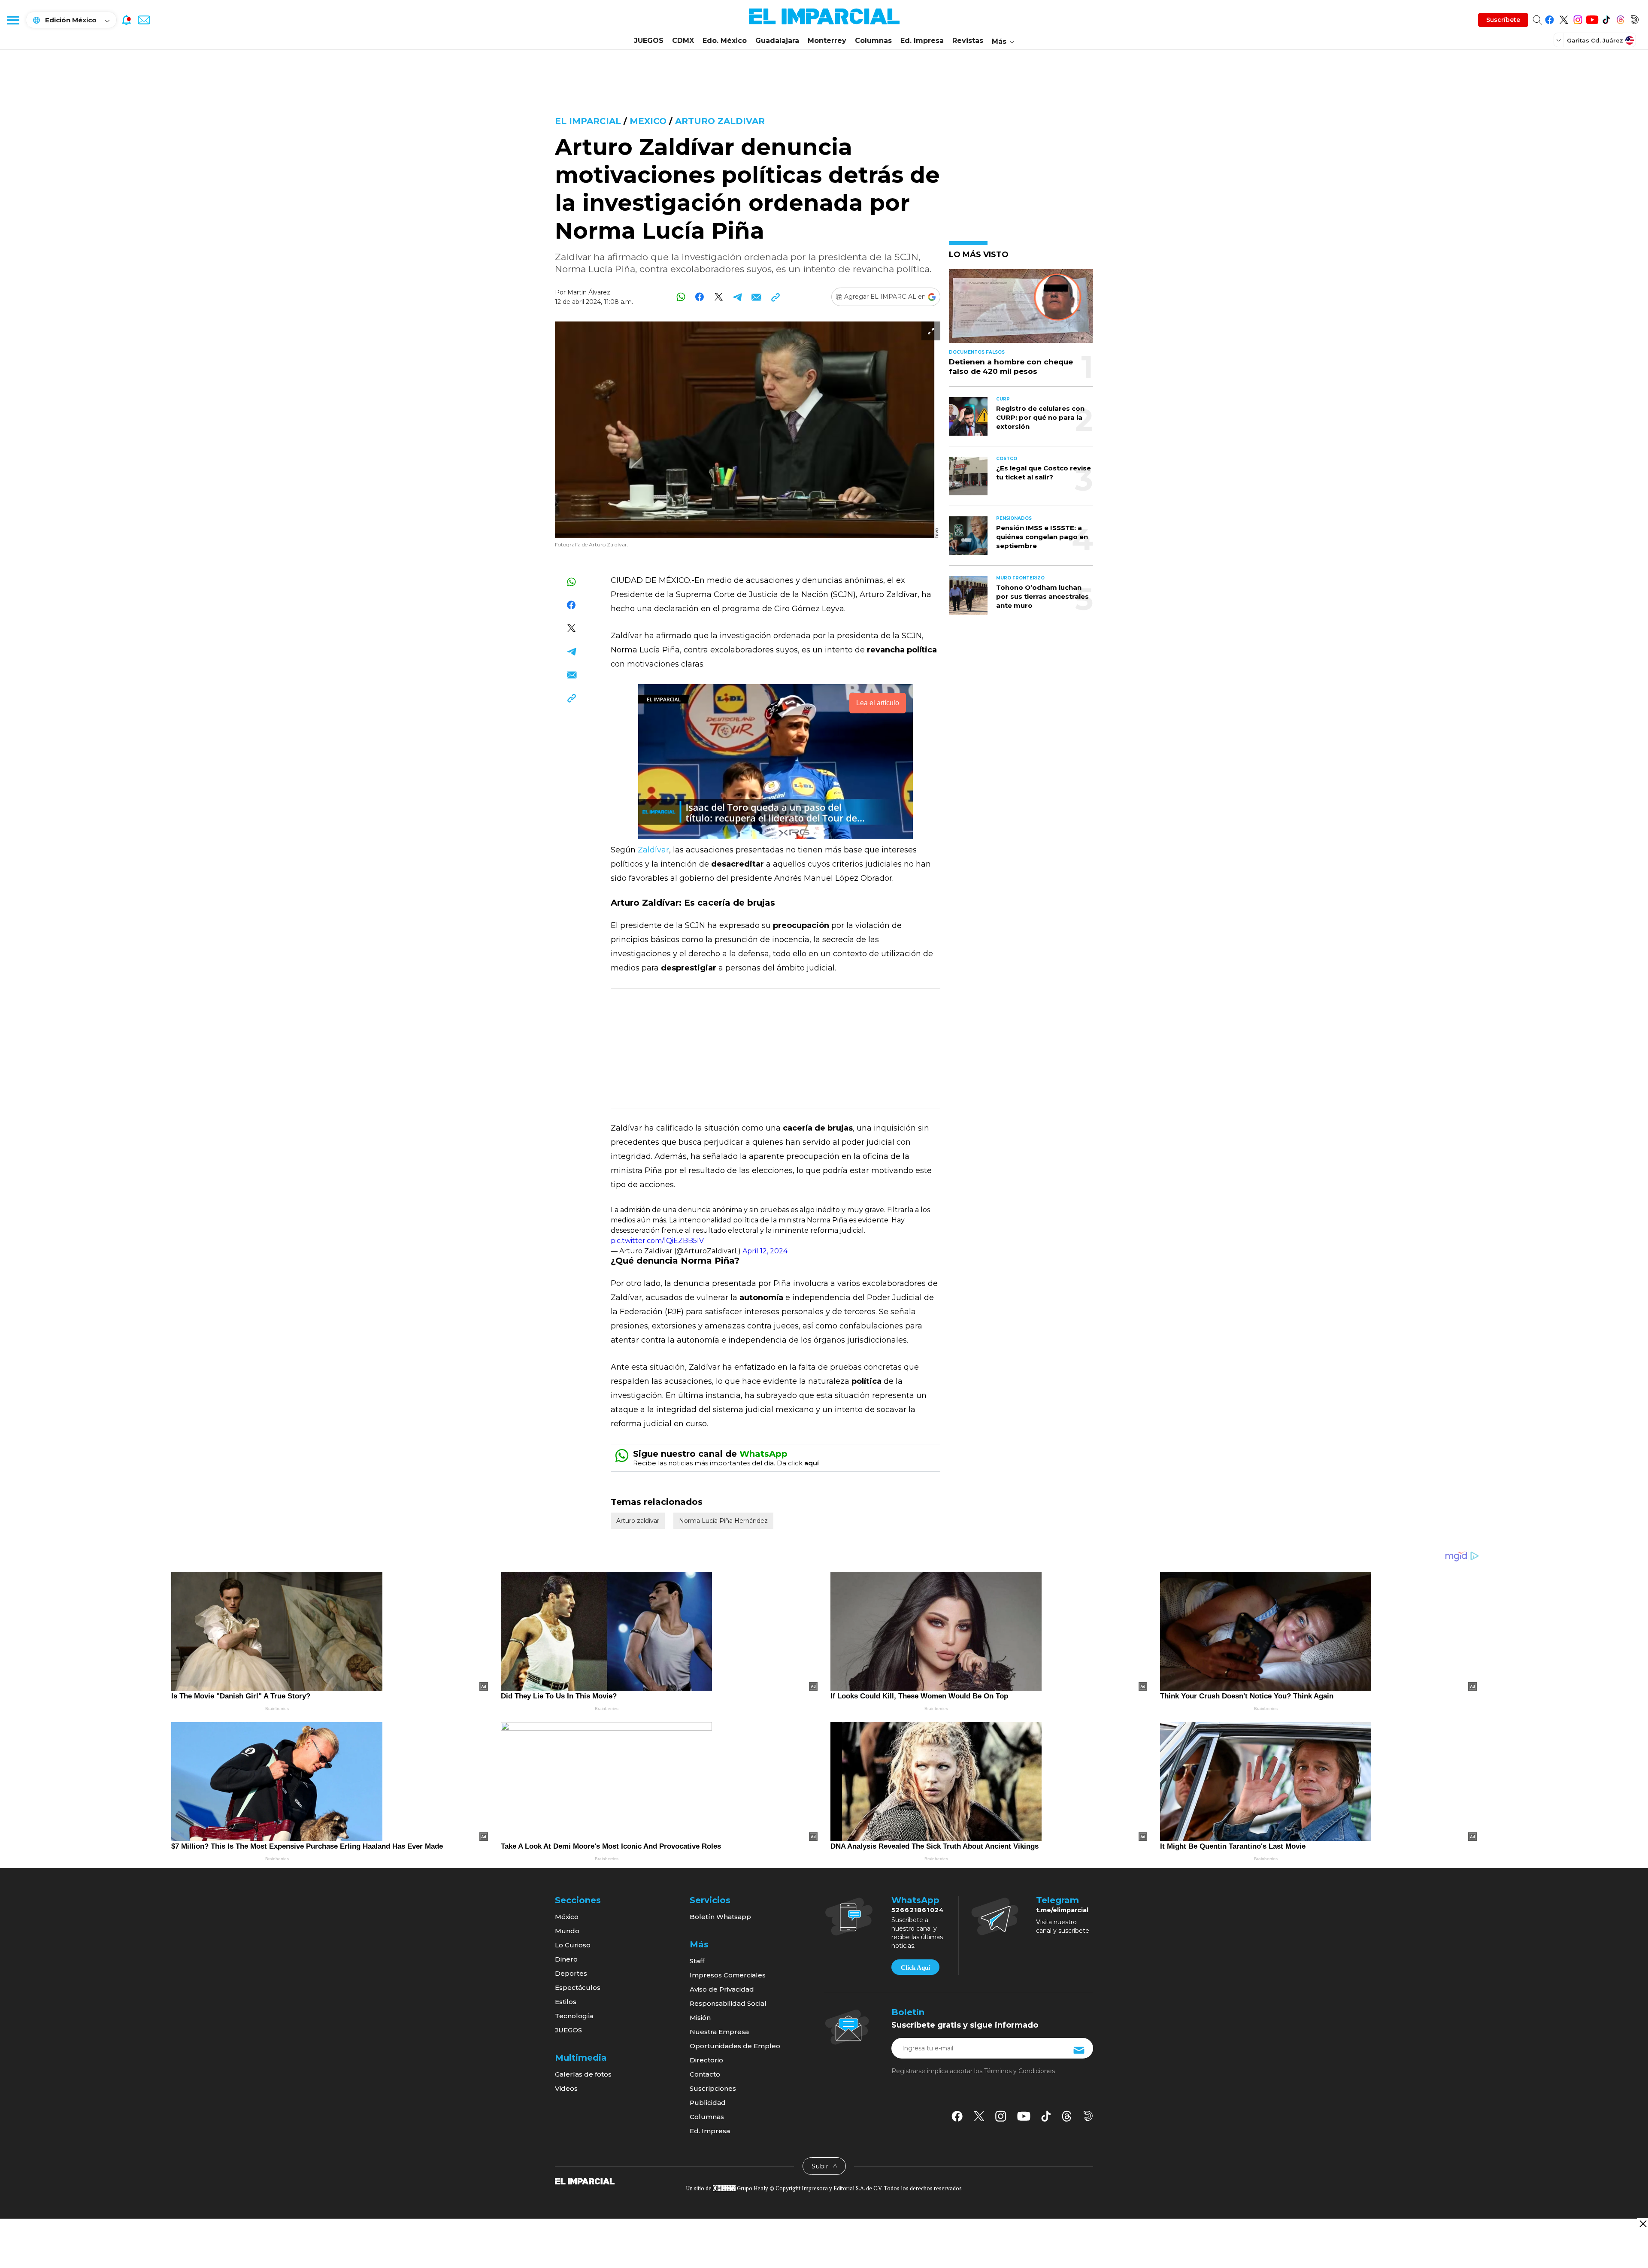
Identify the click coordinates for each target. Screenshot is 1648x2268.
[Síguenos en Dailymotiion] (1088, 2116)
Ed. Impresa (922, 41)
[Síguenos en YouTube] (1592, 18)
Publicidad (708, 2103)
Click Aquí (915, 1968)
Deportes (571, 1973)
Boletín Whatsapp (720, 1917)
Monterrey (827, 41)
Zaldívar (653, 850)
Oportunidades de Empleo (735, 2046)
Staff (697, 1961)
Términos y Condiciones (1019, 2071)
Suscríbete (1503, 20)
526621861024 (918, 1910)
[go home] (585, 2181)
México (567, 1917)
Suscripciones (713, 2088)
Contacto (705, 2074)
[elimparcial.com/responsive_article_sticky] (1643, 2224)
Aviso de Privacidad (722, 1989)
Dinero (566, 1959)
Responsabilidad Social (728, 2003)
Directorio (706, 2060)
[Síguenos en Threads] (1620, 18)
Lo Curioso (573, 1945)
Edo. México (725, 41)
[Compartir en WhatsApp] (681, 297)
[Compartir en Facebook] (700, 297)
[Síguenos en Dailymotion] (1634, 18)
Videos (566, 2088)
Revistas (968, 41)
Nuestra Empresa (719, 2032)
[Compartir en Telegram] (738, 297)
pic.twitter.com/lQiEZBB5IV (657, 1241)
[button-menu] (13, 20)
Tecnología (574, 2016)
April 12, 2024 (765, 1251)
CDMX (683, 41)
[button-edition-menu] (1560, 40)
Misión (700, 2018)
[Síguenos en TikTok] (1606, 18)
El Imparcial (588, 121)
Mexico (648, 121)
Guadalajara (777, 41)
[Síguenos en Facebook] (1550, 18)
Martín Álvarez (589, 292)
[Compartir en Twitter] (719, 297)
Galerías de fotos (583, 2074)
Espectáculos (578, 1988)
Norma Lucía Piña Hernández (723, 1521)
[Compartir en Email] (756, 297)
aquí (812, 1463)
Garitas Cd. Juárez (1595, 40)
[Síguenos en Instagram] (1578, 18)
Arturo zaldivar (720, 121)
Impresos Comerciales (728, 1975)
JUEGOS (649, 41)
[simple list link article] (1021, 310)
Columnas (873, 41)
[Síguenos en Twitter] (1564, 18)
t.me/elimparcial (1062, 1910)
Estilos (566, 2002)
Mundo (567, 1931)
